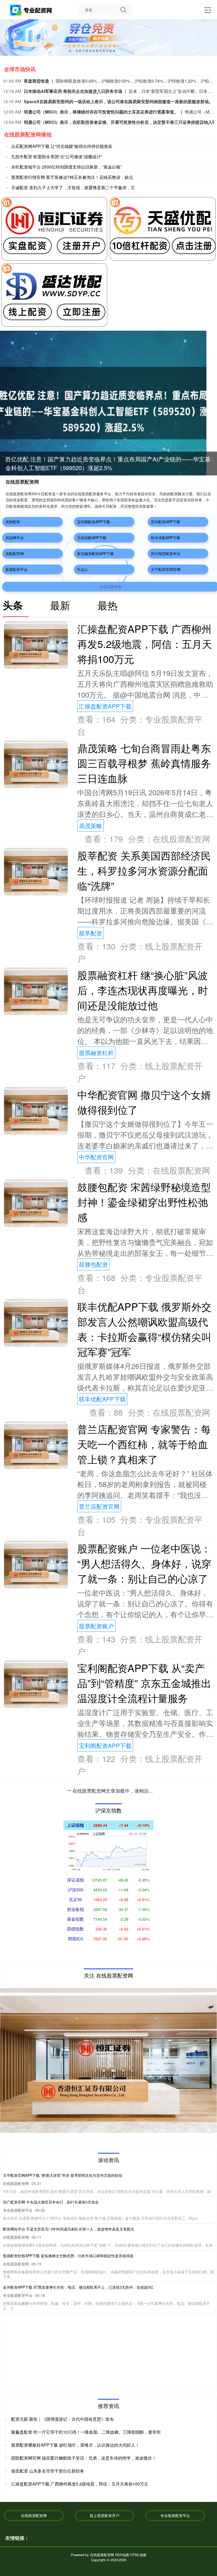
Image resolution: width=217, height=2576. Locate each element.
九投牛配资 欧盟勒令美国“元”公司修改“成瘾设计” (57, 156)
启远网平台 (15, 538)
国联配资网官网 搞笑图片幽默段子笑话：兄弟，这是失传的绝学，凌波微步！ (84, 2458)
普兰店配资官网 (99, 1506)
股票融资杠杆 (96, 1053)
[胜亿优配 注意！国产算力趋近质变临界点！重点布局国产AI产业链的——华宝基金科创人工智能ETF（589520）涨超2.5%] (103, 402)
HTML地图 (138, 2555)
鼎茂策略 (91, 826)
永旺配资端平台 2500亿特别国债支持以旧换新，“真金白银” (66, 167)
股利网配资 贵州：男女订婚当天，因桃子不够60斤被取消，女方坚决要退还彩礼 (69, 2229)
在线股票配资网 (34, 2515)
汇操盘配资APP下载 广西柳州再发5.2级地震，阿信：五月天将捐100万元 (145, 644)
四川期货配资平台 (166, 553)
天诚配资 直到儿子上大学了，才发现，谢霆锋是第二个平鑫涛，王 (73, 187)
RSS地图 (122, 2555)
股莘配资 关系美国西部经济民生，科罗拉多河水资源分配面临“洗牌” (144, 870)
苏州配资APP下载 (166, 522)
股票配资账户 (96, 1626)
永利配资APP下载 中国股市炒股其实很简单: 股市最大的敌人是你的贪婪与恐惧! (68, 2175)
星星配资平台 (16, 569)
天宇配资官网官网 (166, 569)
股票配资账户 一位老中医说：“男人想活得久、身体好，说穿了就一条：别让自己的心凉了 (144, 1563)
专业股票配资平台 (175, 2515)
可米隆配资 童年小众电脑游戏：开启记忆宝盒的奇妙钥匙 (50, 2292)
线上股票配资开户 (105, 2515)
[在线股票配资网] (31, 10)
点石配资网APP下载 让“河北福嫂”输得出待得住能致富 (62, 146)
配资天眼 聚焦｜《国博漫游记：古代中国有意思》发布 (62, 2419)
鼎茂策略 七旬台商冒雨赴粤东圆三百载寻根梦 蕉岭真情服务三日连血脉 (144, 763)
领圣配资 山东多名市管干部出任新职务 (48, 2471)
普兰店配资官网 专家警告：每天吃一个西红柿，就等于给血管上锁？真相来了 (144, 1444)
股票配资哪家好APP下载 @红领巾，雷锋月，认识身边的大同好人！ (75, 2445)
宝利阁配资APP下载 (94, 522)
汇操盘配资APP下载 (105, 706)
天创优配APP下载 (92, 538)
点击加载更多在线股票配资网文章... (109, 1792)
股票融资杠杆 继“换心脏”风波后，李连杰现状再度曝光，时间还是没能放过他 (143, 990)
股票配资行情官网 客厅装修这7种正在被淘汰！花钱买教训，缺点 (72, 177)
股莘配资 (91, 933)
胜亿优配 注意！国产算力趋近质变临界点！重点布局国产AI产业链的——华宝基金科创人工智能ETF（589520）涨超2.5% (103, 2202)
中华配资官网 (96, 1157)
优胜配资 (13, 522)
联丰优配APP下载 (166, 538)
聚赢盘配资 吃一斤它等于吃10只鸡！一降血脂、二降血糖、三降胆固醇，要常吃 (86, 2432)
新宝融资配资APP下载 (95, 553)
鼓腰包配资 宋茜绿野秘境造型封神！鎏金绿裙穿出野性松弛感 (144, 1202)
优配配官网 (15, 553)
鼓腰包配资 (93, 1264)
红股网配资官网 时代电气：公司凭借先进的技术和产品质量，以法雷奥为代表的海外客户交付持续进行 (87, 2260)
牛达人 (83, 569)
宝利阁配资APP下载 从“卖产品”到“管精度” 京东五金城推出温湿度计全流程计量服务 (144, 1683)
